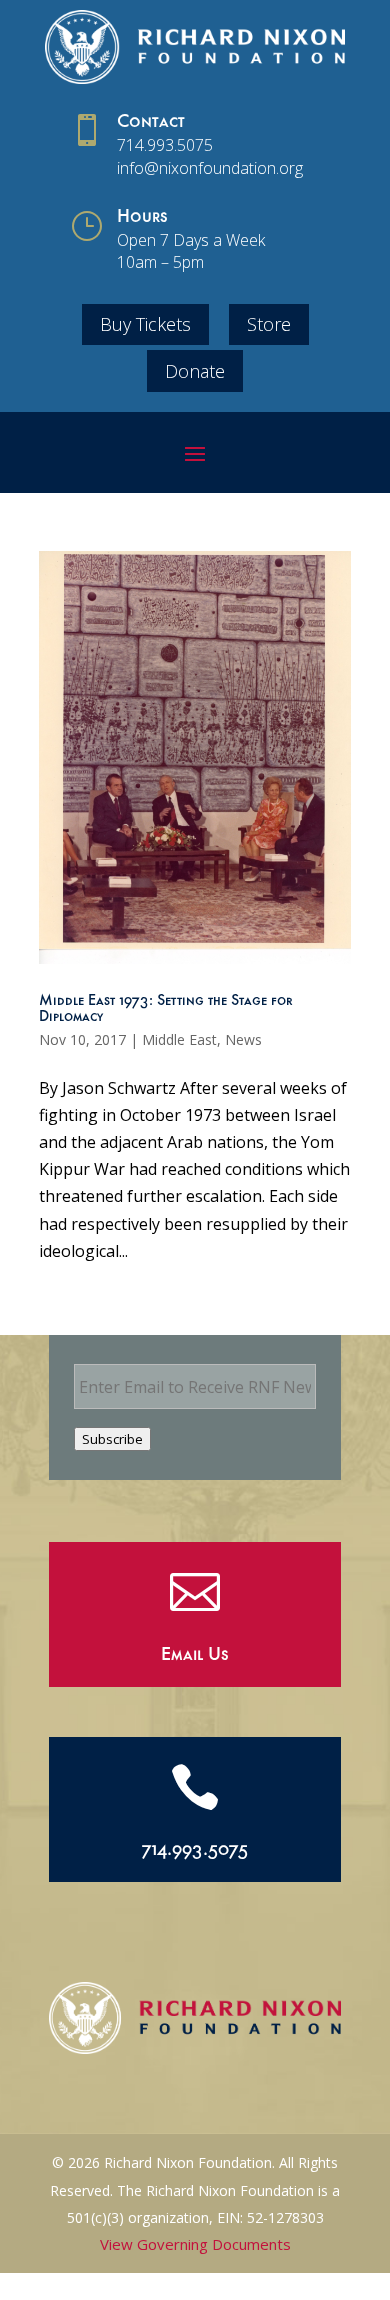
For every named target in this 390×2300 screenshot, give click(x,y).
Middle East (179, 1039)
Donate (195, 371)
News (243, 1039)
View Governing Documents (195, 2244)
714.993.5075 (165, 145)
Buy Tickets (145, 324)
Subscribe (112, 1439)
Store (269, 324)
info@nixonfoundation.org (210, 168)
